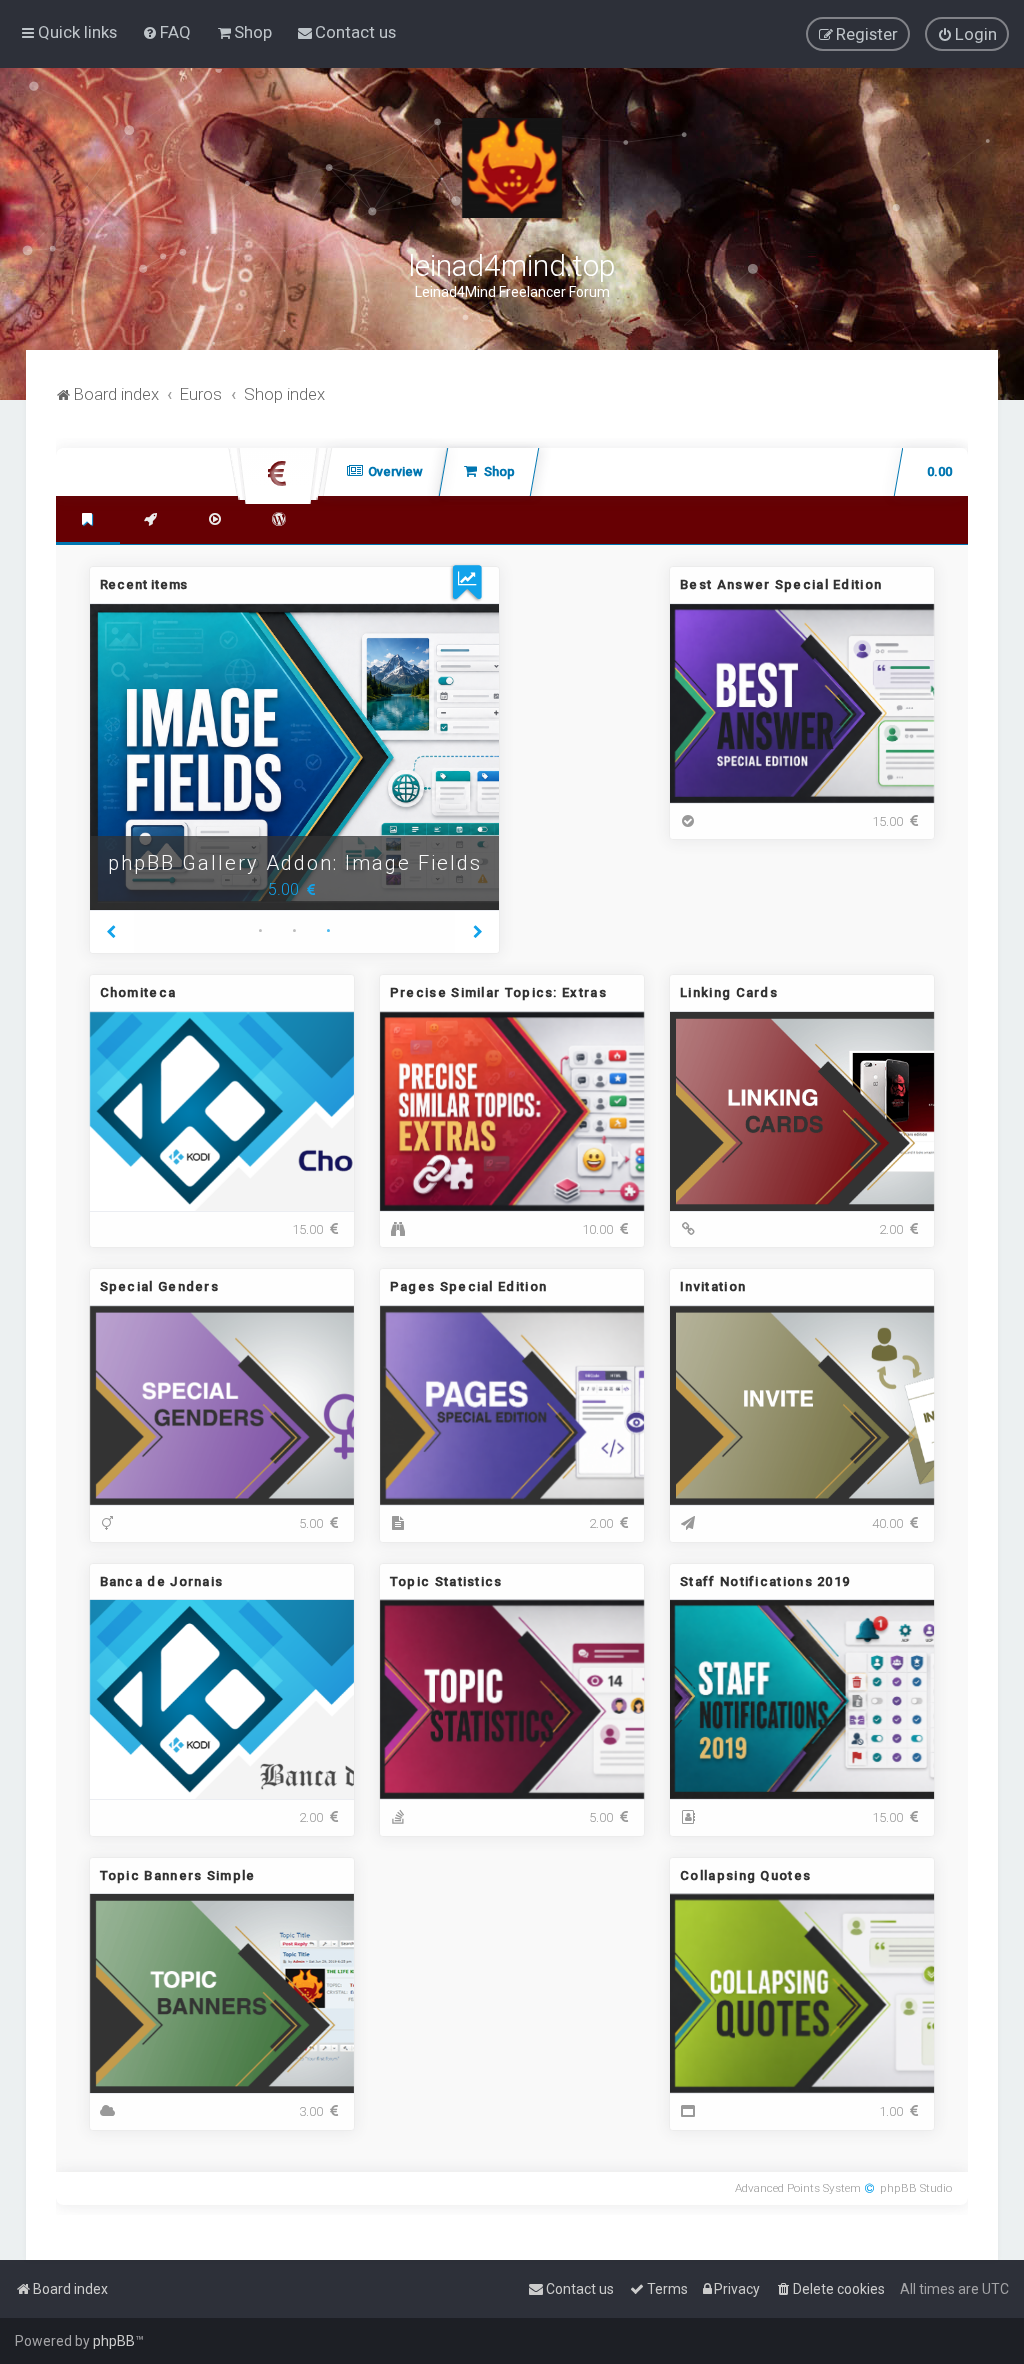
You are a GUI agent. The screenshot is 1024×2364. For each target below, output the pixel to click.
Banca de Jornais (162, 1581)
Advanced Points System (798, 2188)
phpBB (114, 2341)
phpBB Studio (916, 2188)
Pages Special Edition (468, 1286)
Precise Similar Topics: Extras (498, 992)
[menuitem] (166, 32)
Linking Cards (729, 992)
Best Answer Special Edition (781, 584)
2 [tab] (294, 933)
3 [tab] (328, 933)
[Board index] (512, 168)
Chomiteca (138, 992)
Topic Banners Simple (178, 1875)
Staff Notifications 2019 (765, 1581)
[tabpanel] (295, 757)
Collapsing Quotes (745, 1875)
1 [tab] (260, 933)
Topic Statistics (446, 1581)
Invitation (713, 1286)
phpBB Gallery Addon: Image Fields (295, 863)
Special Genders (160, 1286)
